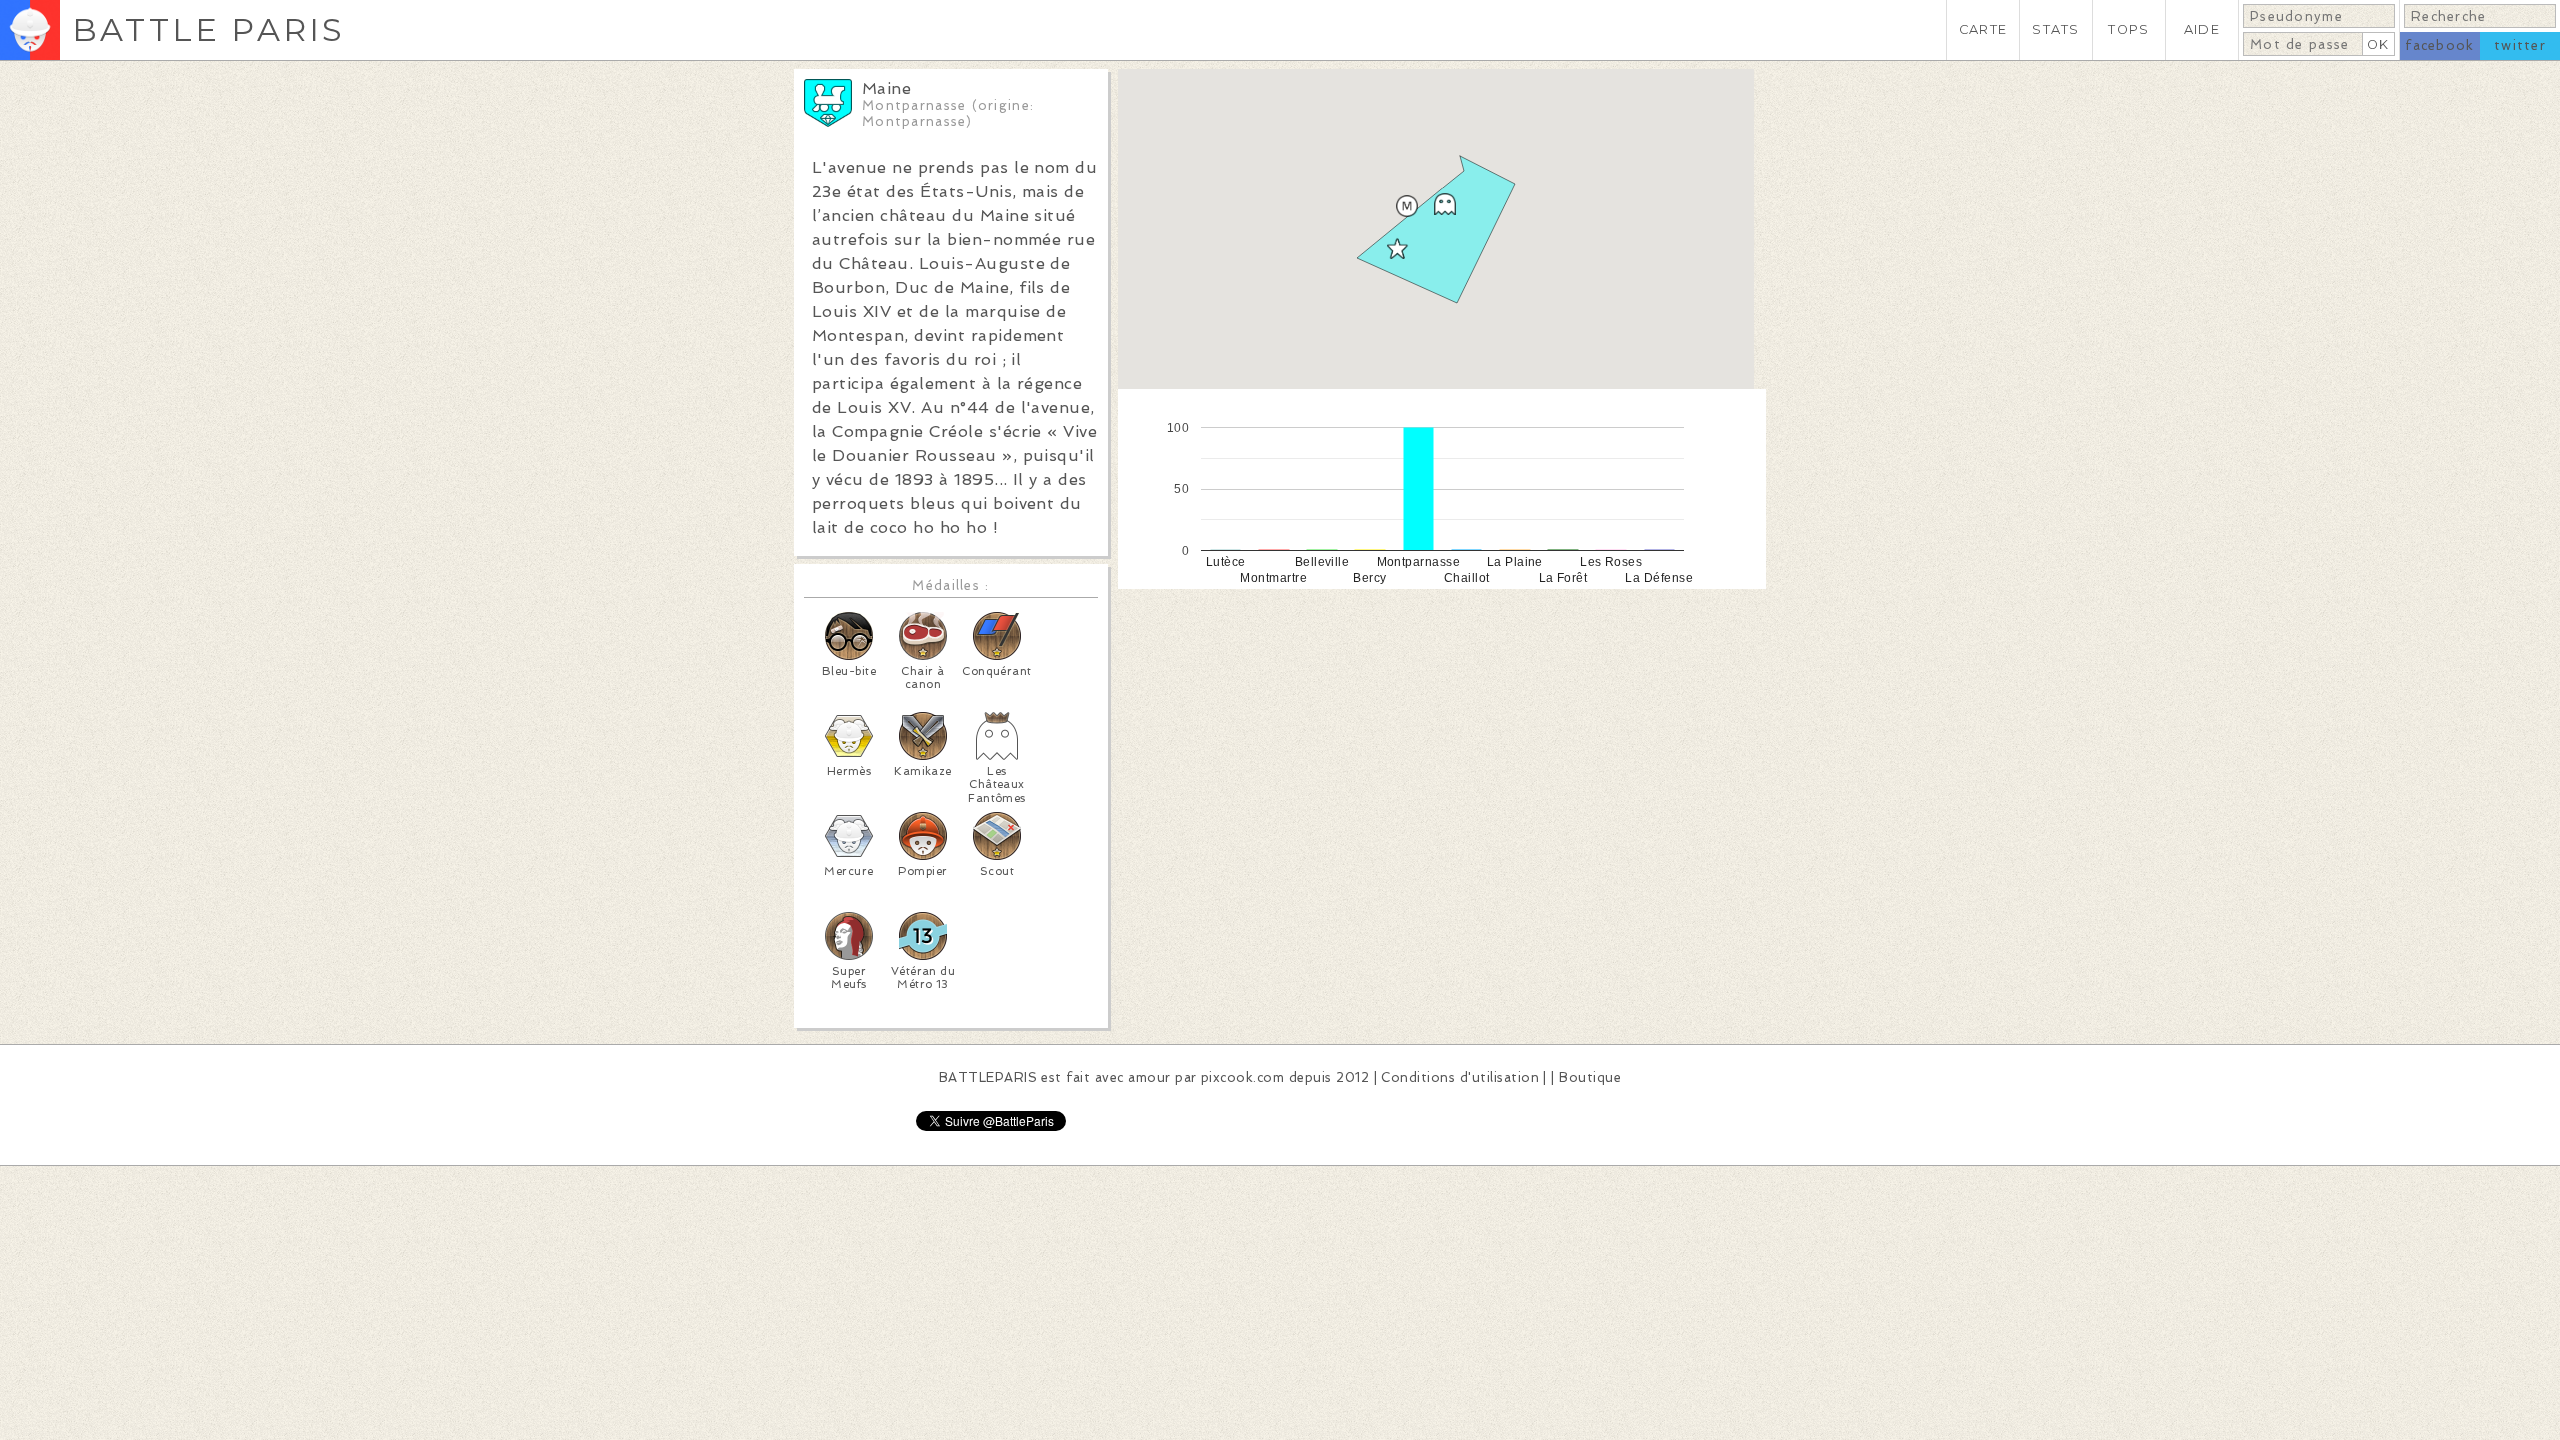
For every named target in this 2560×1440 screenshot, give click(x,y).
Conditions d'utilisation (1460, 1077)
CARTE (1983, 29)
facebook (2439, 45)
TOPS (2128, 29)
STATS (2055, 29)
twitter (2520, 45)
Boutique (1590, 1077)
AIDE (2202, 29)
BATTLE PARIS (208, 29)
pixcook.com (1242, 1077)
